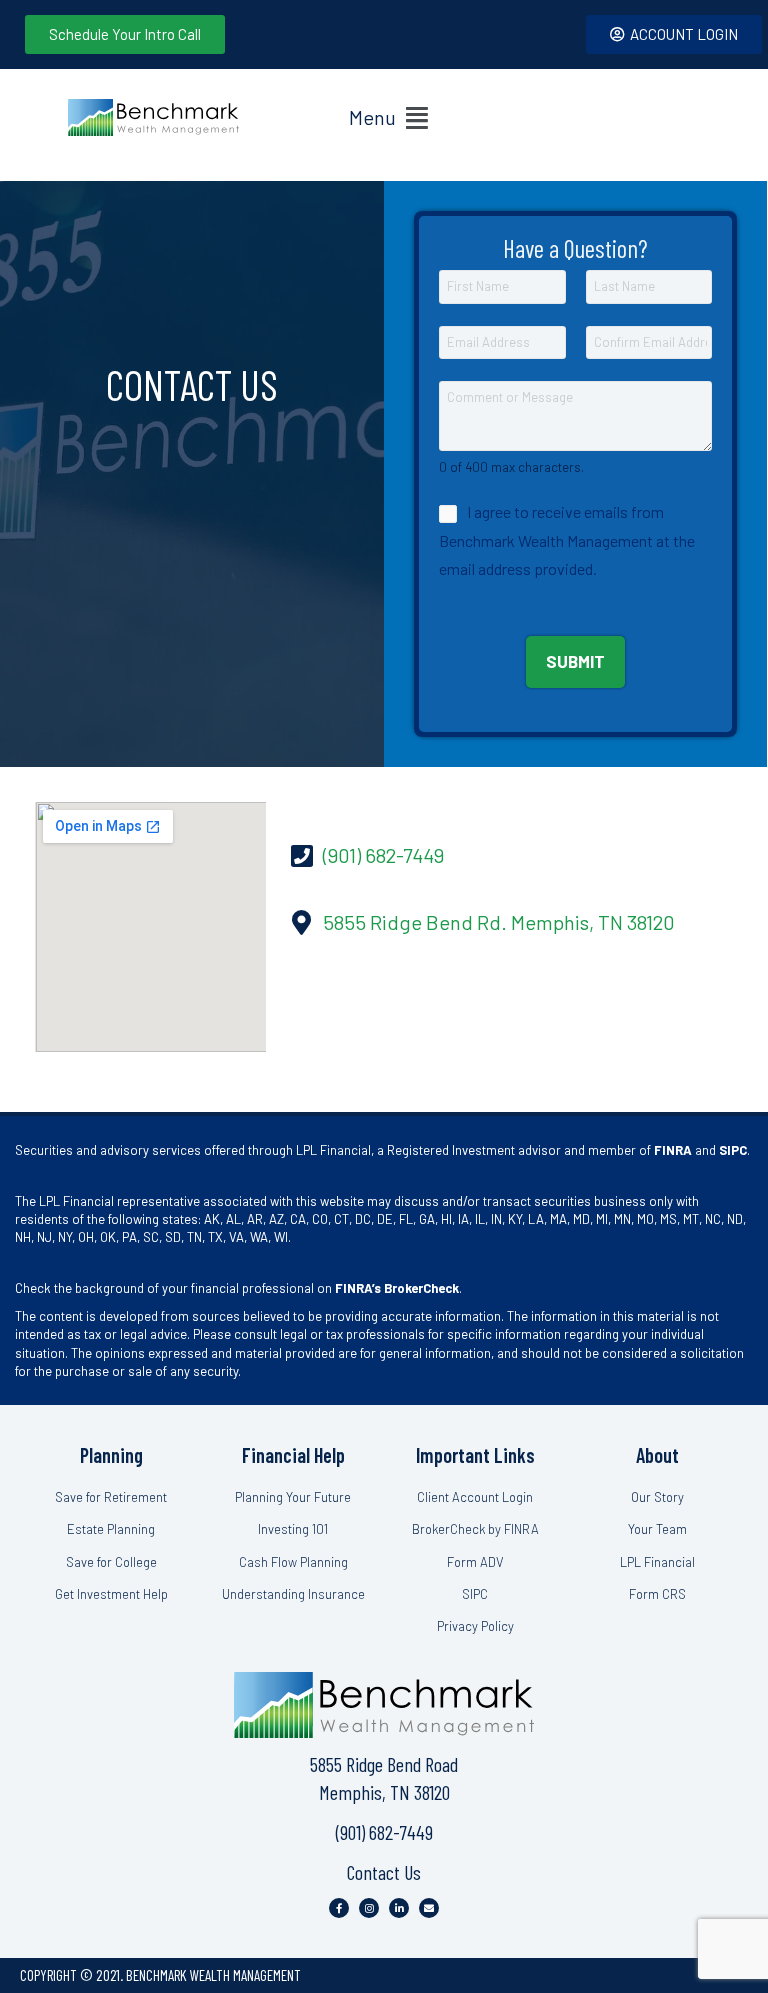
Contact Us (384, 1872)
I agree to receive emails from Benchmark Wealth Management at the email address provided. (567, 540)
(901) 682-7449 (384, 1832)
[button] (388, 117)
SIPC (733, 1150)
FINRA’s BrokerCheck (397, 1288)
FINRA (673, 1150)
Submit (575, 661)
